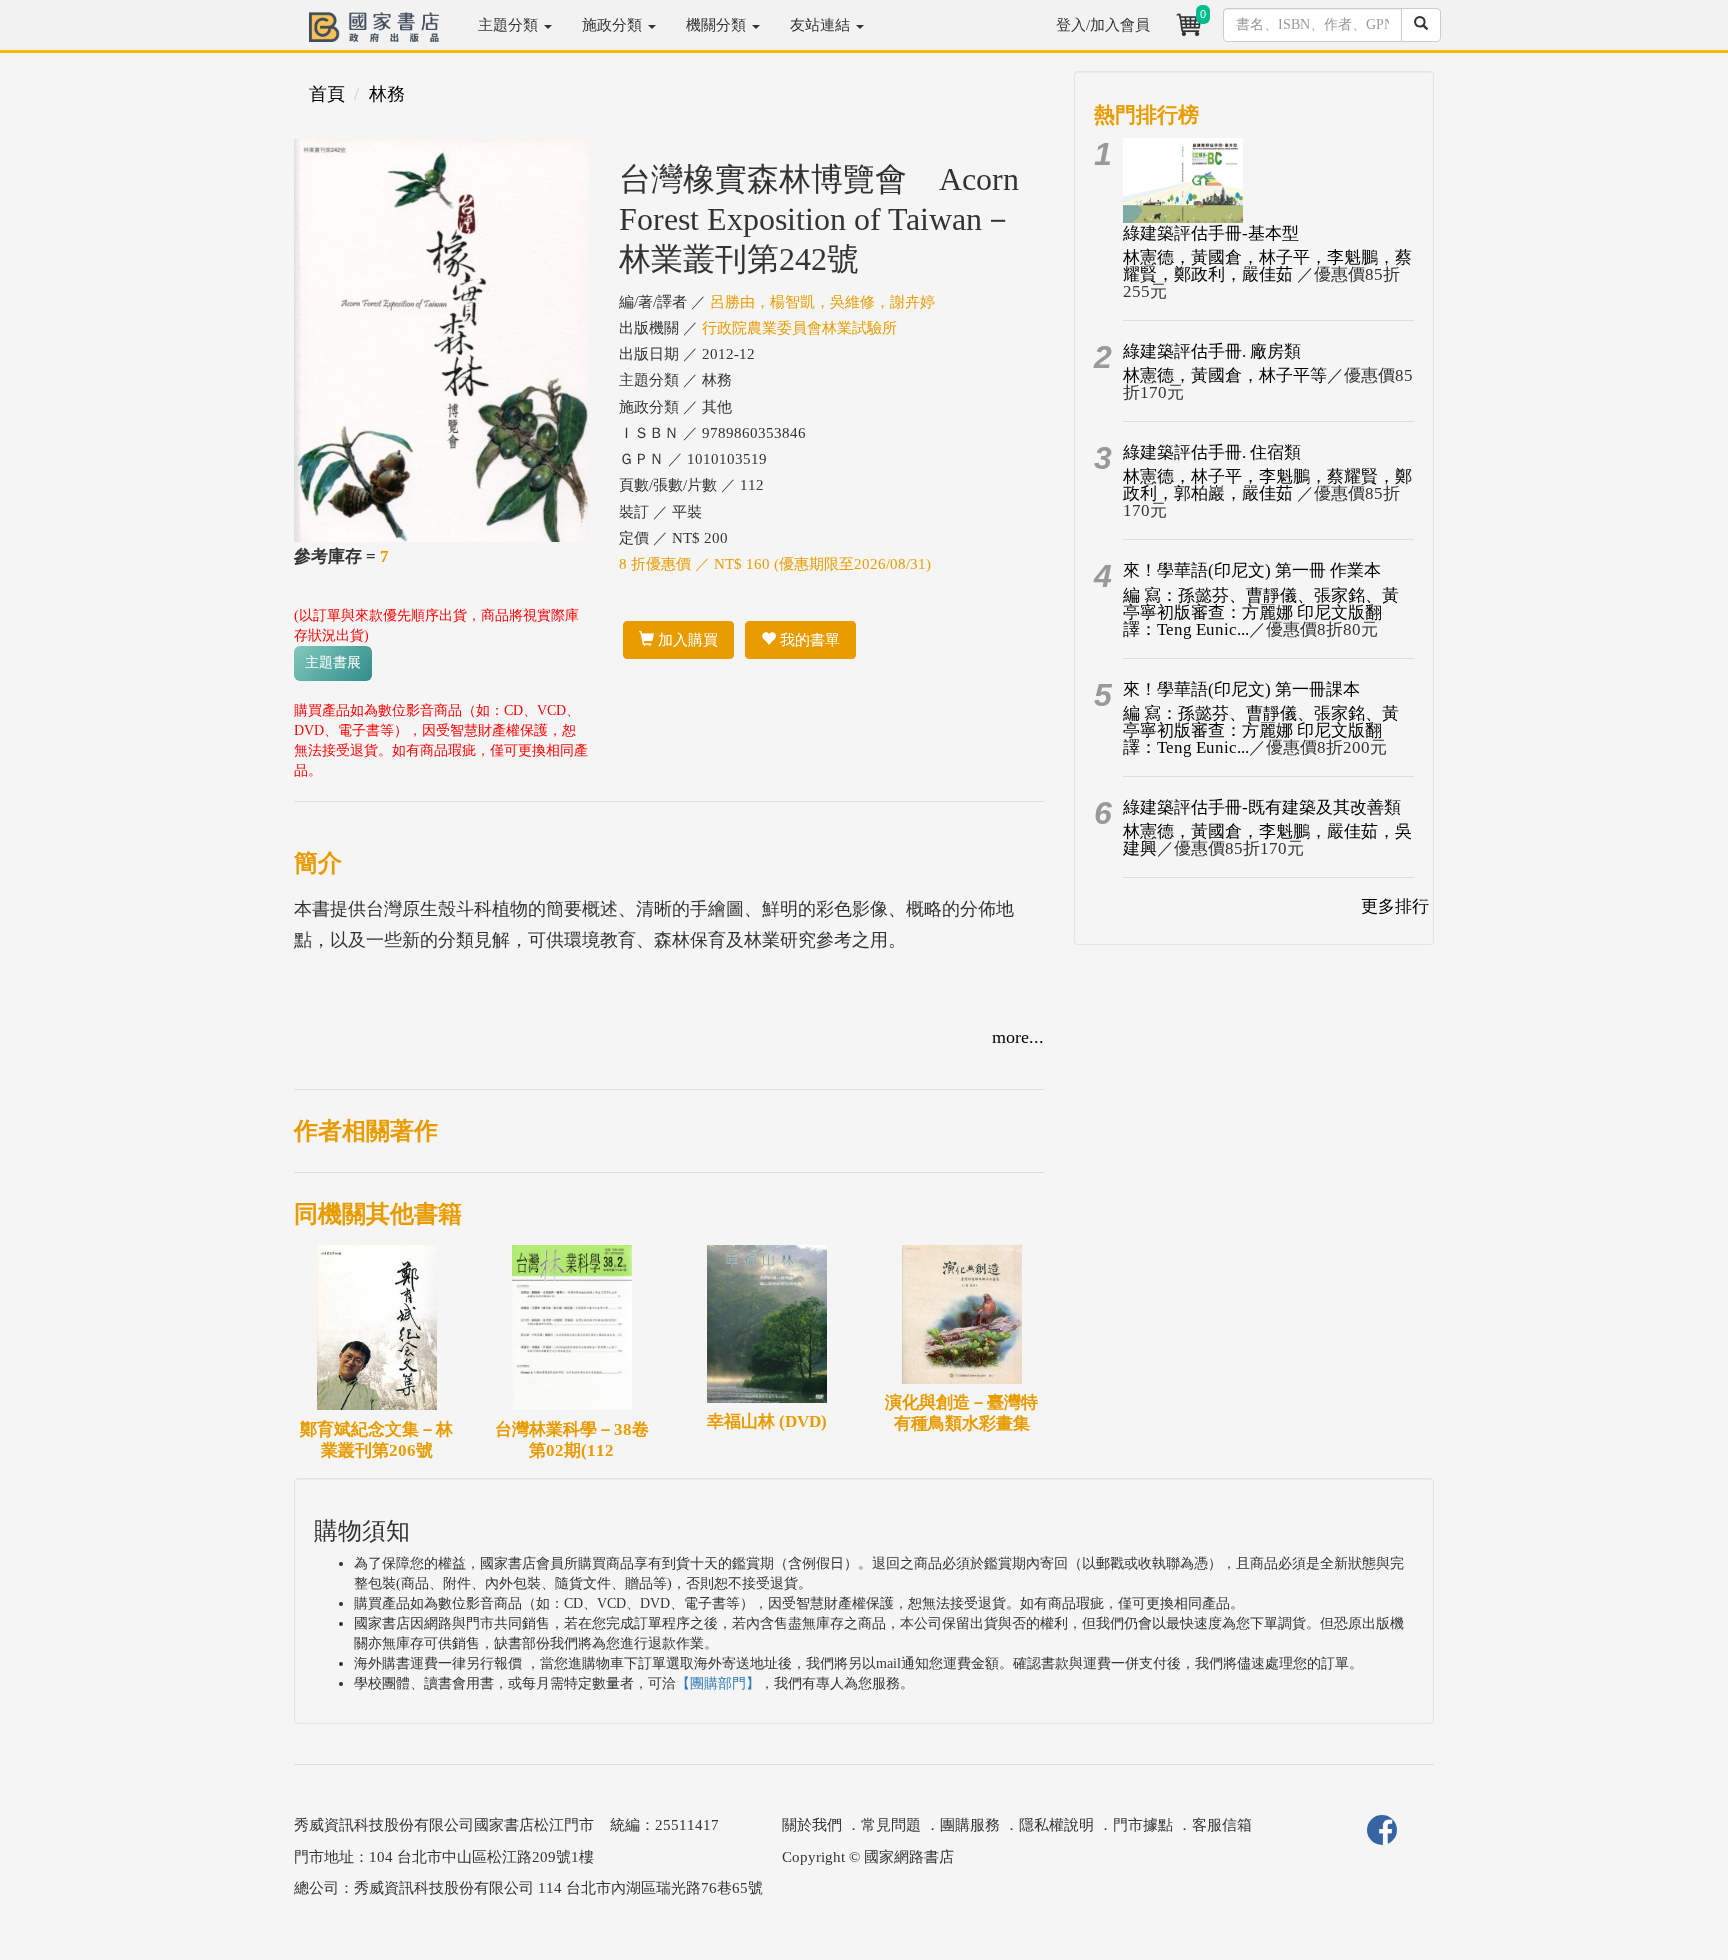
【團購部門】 (718, 1683)
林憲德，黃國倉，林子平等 (1225, 375)
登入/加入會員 (1103, 25)
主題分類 (510, 25)
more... (1018, 1037)
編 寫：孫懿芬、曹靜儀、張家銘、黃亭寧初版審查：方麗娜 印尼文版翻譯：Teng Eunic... (1261, 612)
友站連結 (822, 25)
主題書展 (333, 662)
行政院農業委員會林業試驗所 (799, 328)
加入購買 (686, 640)
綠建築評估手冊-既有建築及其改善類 (1262, 807)
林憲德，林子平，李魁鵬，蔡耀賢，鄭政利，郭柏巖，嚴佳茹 (1267, 485)
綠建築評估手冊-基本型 (1211, 233)
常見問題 (891, 1825)
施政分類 (614, 25)
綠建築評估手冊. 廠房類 (1212, 351)
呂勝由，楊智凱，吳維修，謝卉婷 (822, 302)
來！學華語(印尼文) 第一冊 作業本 (1252, 570)
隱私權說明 (1056, 1825)
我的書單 (808, 640)
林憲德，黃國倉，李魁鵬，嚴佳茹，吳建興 (1267, 840)
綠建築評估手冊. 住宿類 (1212, 452)
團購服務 (970, 1825)
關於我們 (812, 1825)
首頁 (327, 94)
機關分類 (718, 25)
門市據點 (1143, 1825)
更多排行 (1395, 906)
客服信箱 (1222, 1825)
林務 (387, 94)
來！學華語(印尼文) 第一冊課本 (1241, 689)
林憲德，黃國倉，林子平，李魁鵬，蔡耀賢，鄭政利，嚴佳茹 (1267, 266)
